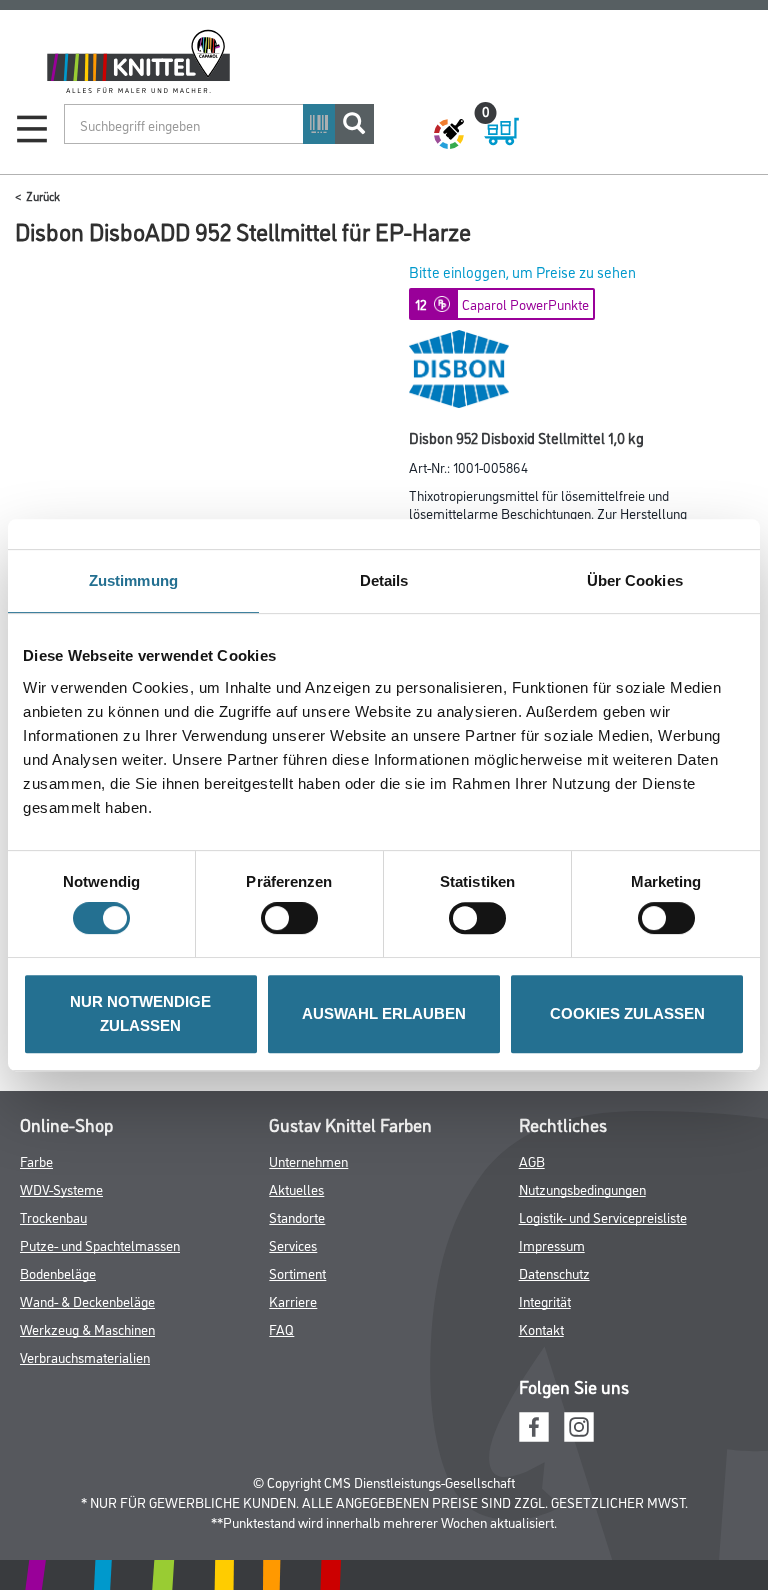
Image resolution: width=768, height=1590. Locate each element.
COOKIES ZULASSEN (627, 1013)
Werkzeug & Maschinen (87, 1328)
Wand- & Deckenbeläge (87, 1300)
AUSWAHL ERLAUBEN (384, 1013)
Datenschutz (554, 1272)
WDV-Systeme (61, 1188)
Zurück (43, 195)
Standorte (297, 1216)
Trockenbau (53, 1216)
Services (293, 1244)
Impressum (552, 1244)
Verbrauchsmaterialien (85, 1356)
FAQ (281, 1328)
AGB (532, 1160)
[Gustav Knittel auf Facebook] (534, 1424)
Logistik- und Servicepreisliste (603, 1216)
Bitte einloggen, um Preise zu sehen (522, 271)
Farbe (36, 1160)
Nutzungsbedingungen (582, 1188)
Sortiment (297, 1272)
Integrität (545, 1300)
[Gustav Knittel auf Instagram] (579, 1424)
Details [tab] (384, 580)
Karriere (293, 1300)
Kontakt (541, 1328)
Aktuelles (296, 1188)
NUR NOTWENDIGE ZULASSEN (140, 1013)
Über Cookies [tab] (635, 580)
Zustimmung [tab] (133, 580)
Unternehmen (308, 1160)
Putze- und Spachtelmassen (100, 1244)
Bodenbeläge (58, 1272)
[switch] (294, 918)
